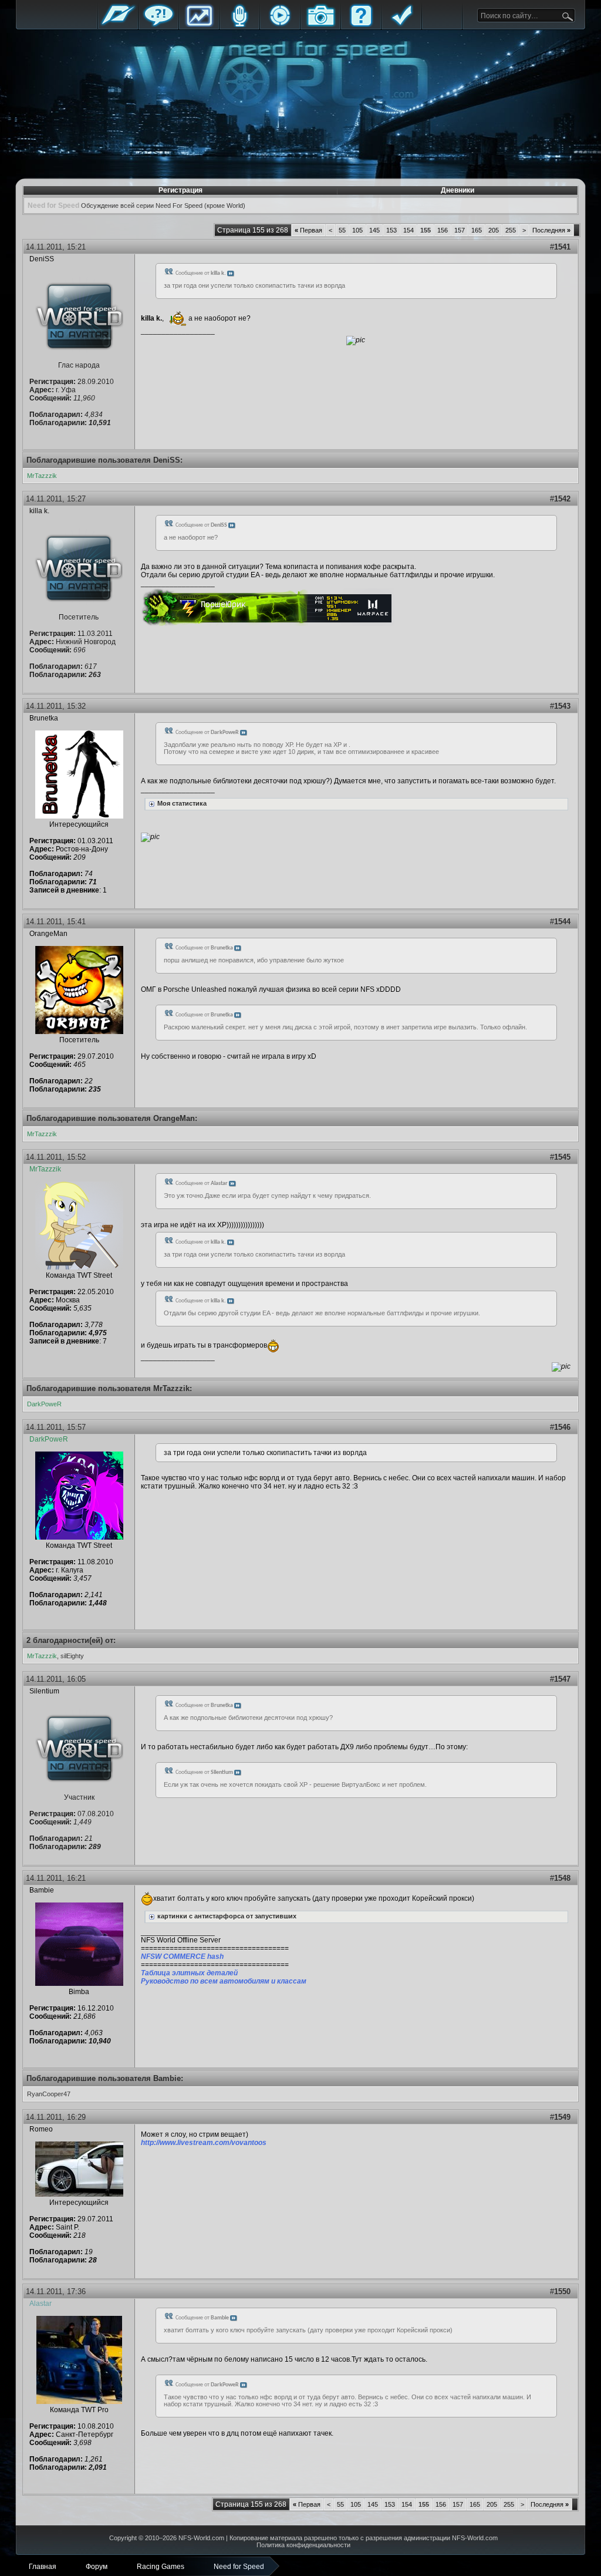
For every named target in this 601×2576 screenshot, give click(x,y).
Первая (308, 230)
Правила (401, 25)
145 (374, 230)
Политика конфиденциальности (303, 2545)
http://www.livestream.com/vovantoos (204, 2143)
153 (391, 230)
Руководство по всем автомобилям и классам (224, 1981)
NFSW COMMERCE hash (182, 1957)
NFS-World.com (201, 2538)
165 (477, 230)
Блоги (239, 25)
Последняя (551, 230)
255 (511, 230)
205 (494, 230)
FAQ (361, 25)
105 (357, 230)
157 (460, 230)
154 (408, 230)
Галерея (320, 25)
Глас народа (79, 365)
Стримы (280, 25)
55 (342, 230)
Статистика (199, 25)
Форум (158, 25)
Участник (79, 1797)
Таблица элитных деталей (189, 1973)
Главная (118, 25)
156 (443, 230)
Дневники (457, 190)
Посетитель (79, 617)
